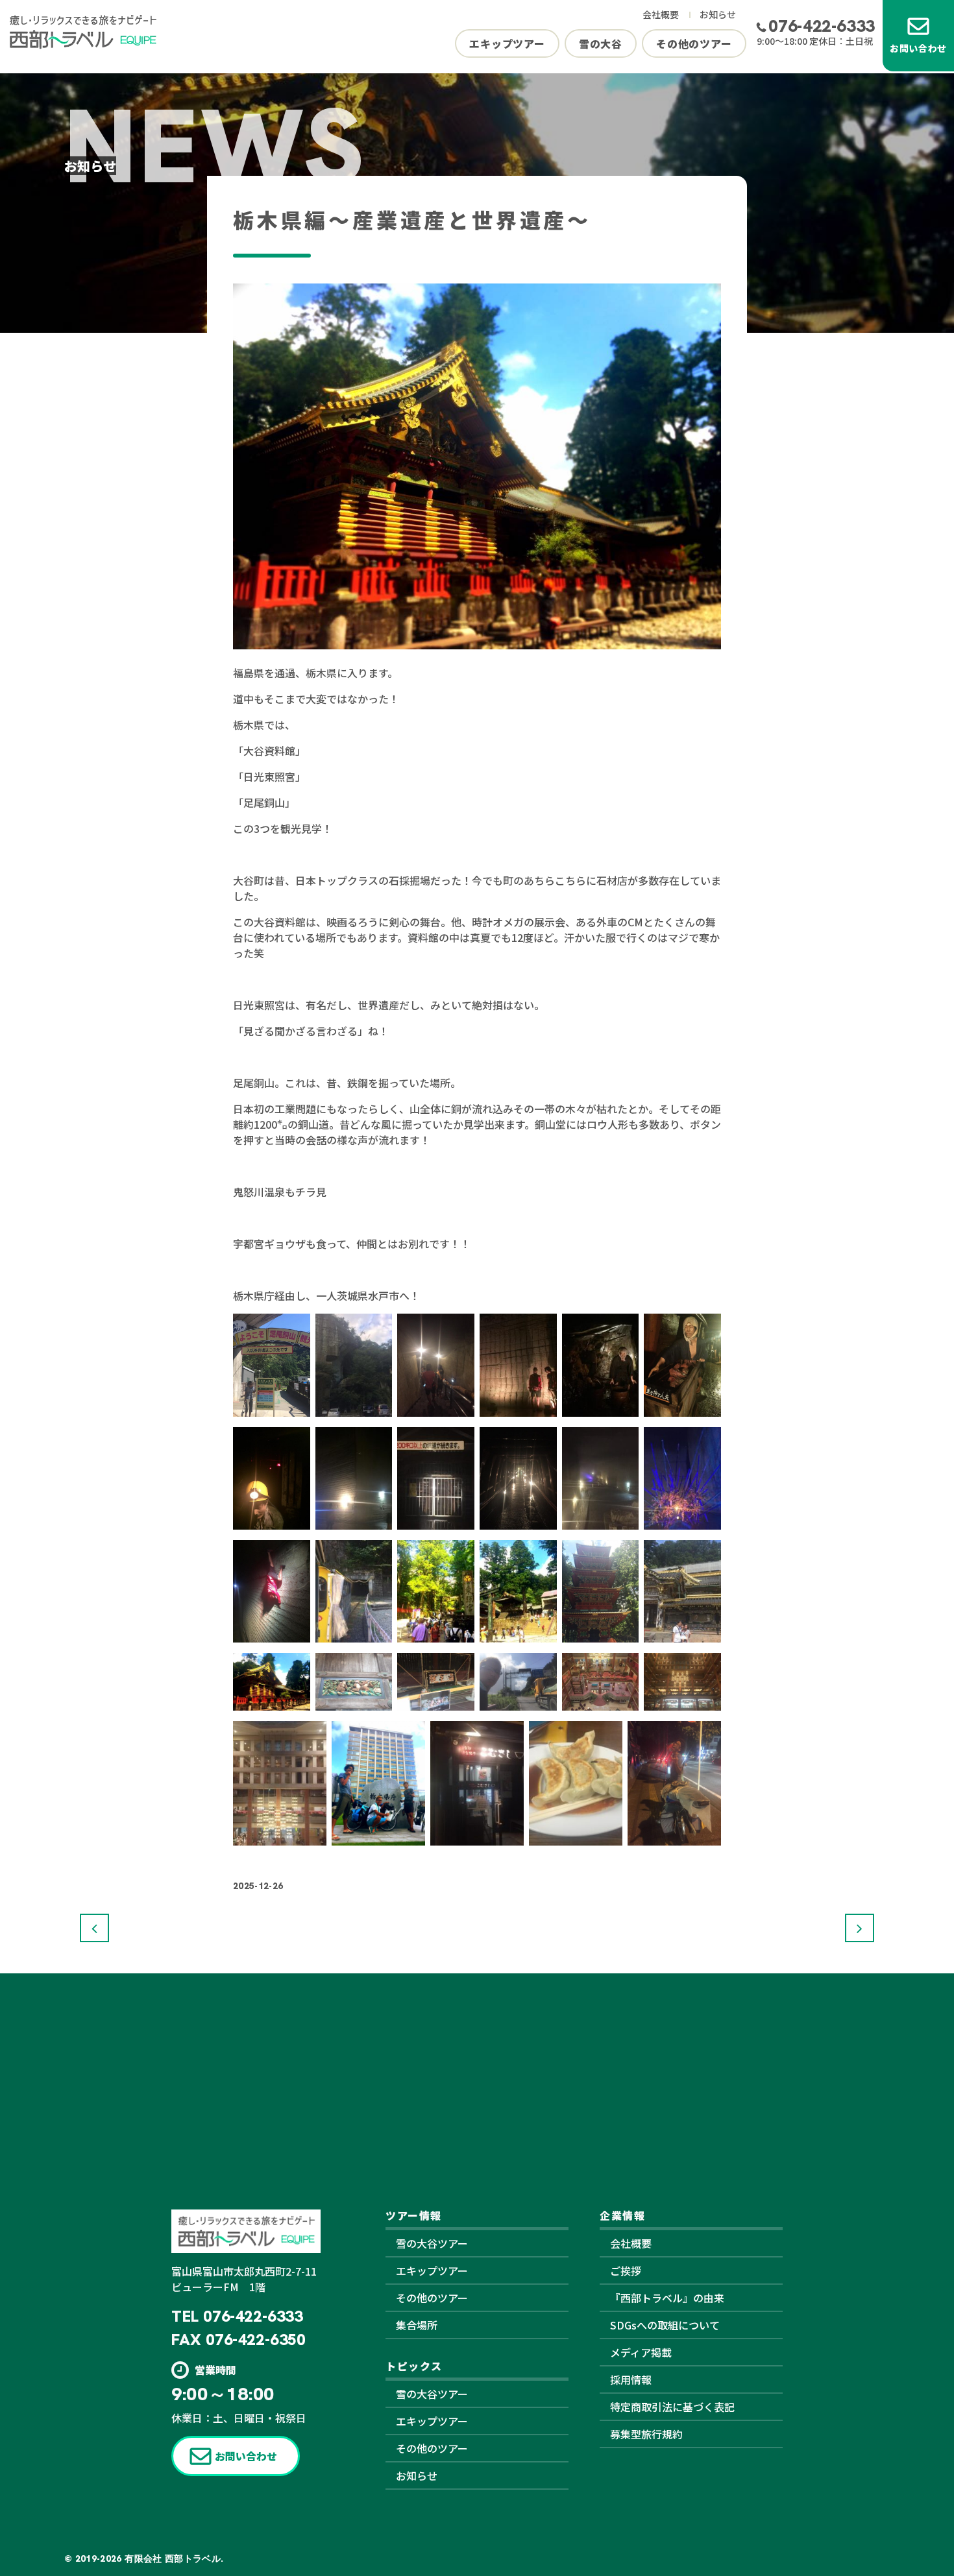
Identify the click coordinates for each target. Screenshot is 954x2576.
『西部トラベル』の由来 (667, 2298)
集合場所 (417, 2325)
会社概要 (661, 14)
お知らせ (718, 14)
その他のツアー (694, 43)
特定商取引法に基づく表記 (672, 2407)
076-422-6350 (255, 2340)
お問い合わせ (918, 48)
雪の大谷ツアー (432, 2243)
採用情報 (631, 2379)
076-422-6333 (822, 26)
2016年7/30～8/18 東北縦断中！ (94, 1928)
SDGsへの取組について (665, 2325)
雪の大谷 (601, 43)
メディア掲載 (641, 2352)
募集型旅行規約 (646, 2434)
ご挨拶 (626, 2270)
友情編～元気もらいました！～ (860, 1928)
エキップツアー (507, 43)
